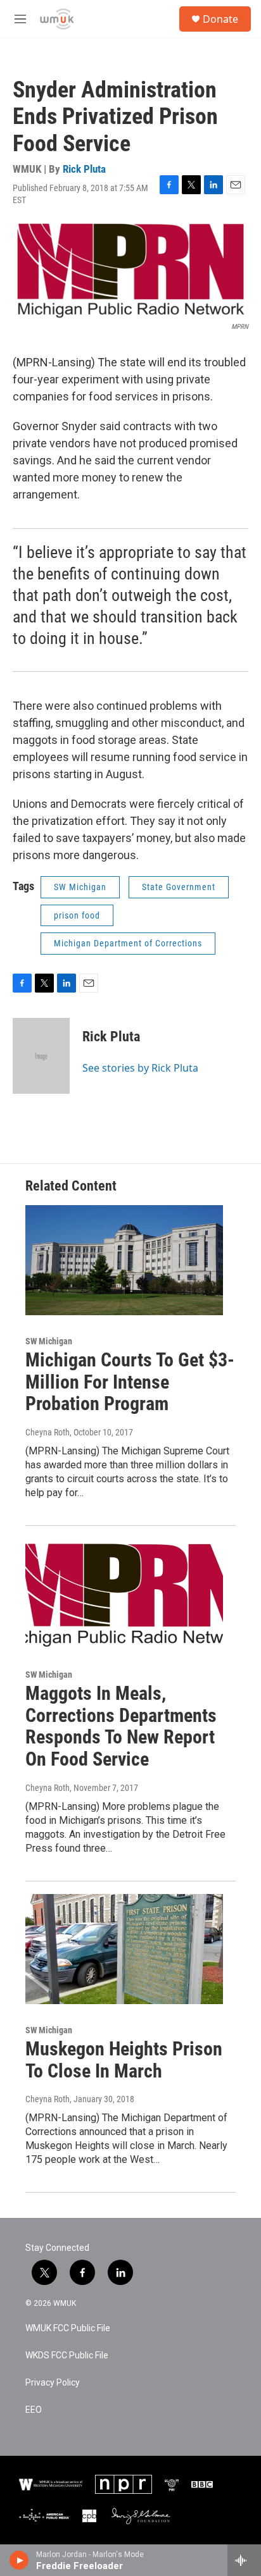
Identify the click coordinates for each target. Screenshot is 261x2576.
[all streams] (244, 2560)
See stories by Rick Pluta (140, 1068)
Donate (220, 19)
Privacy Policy (53, 2383)
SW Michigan (80, 887)
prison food (77, 915)
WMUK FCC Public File (68, 2328)
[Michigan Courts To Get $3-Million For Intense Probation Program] (124, 1260)
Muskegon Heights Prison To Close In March (124, 2060)
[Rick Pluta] (41, 1056)
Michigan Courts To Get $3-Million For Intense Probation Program (130, 1382)
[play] (19, 2560)
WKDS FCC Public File (67, 2356)
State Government (179, 887)
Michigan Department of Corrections (128, 943)
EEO (34, 2410)
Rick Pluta (84, 169)
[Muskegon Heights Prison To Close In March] (124, 1949)
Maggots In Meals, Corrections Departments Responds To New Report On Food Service (121, 1726)
